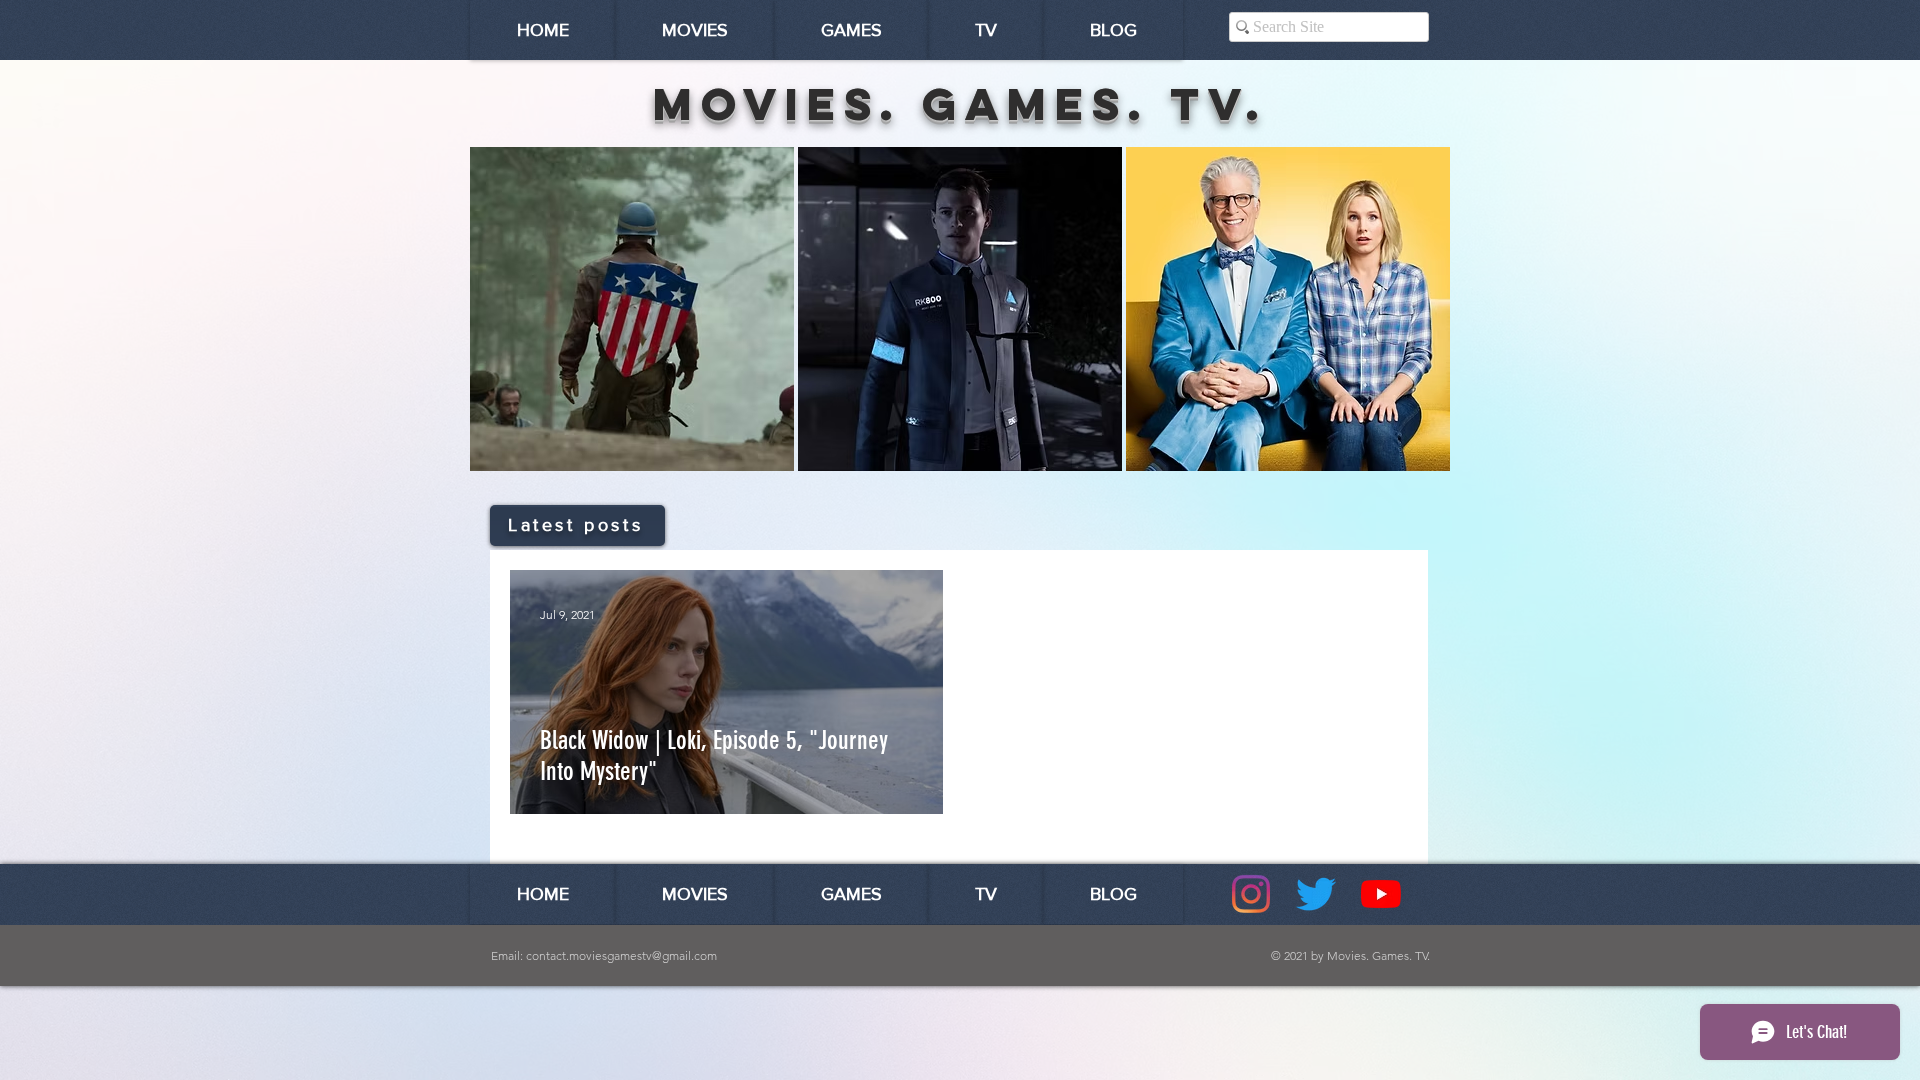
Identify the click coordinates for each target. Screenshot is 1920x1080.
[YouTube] (1381, 894)
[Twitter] (1316, 894)
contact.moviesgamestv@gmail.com (621, 955)
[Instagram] (1251, 894)
